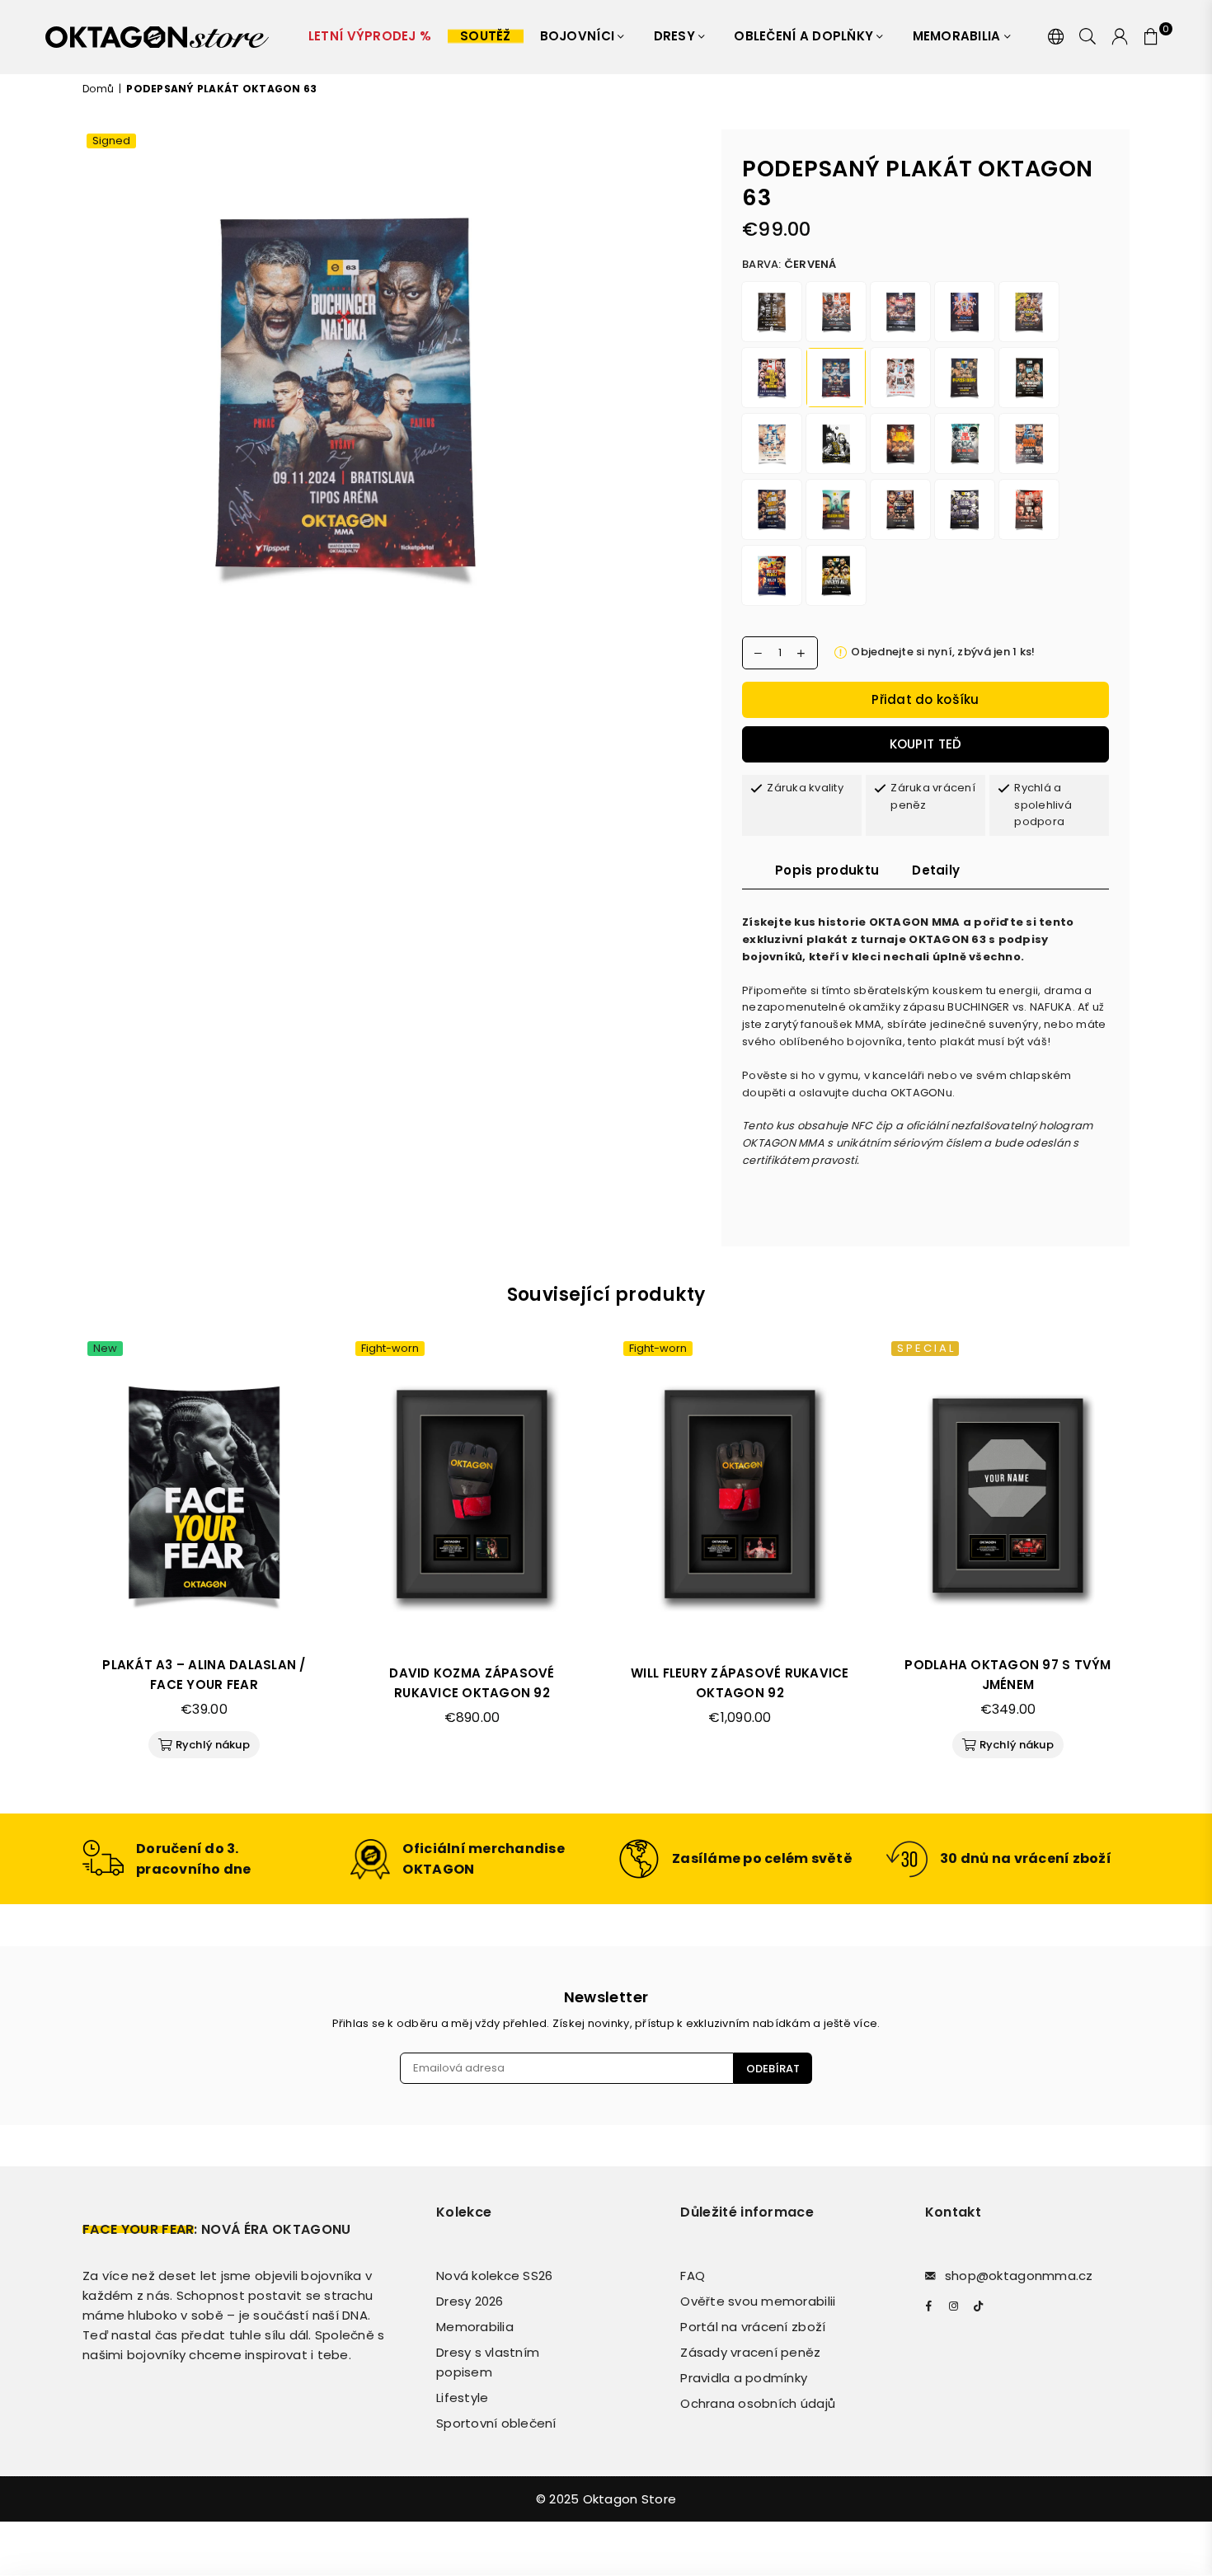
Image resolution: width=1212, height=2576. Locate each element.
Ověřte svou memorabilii (758, 2301)
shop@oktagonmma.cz (1019, 2276)
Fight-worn (390, 1349)
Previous (60, 1562)
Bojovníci (579, 36)
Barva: (789, 264)
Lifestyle (462, 2398)
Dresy (676, 36)
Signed (111, 141)
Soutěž (486, 36)
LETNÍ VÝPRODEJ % (370, 36)
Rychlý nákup (206, 1742)
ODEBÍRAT (773, 2069)
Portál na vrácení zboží (753, 2327)
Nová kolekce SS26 (494, 2276)
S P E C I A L (925, 1349)
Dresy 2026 (470, 2301)
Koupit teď (926, 744)
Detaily (936, 870)
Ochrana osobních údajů (758, 2403)
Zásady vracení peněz (750, 2352)
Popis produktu (827, 870)
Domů (98, 89)
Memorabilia (958, 36)
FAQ (693, 2276)
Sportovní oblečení (496, 2423)
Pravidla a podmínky (744, 2378)
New (105, 1349)
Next (1152, 1562)
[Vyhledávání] (1088, 37)
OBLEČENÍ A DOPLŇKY (805, 36)
